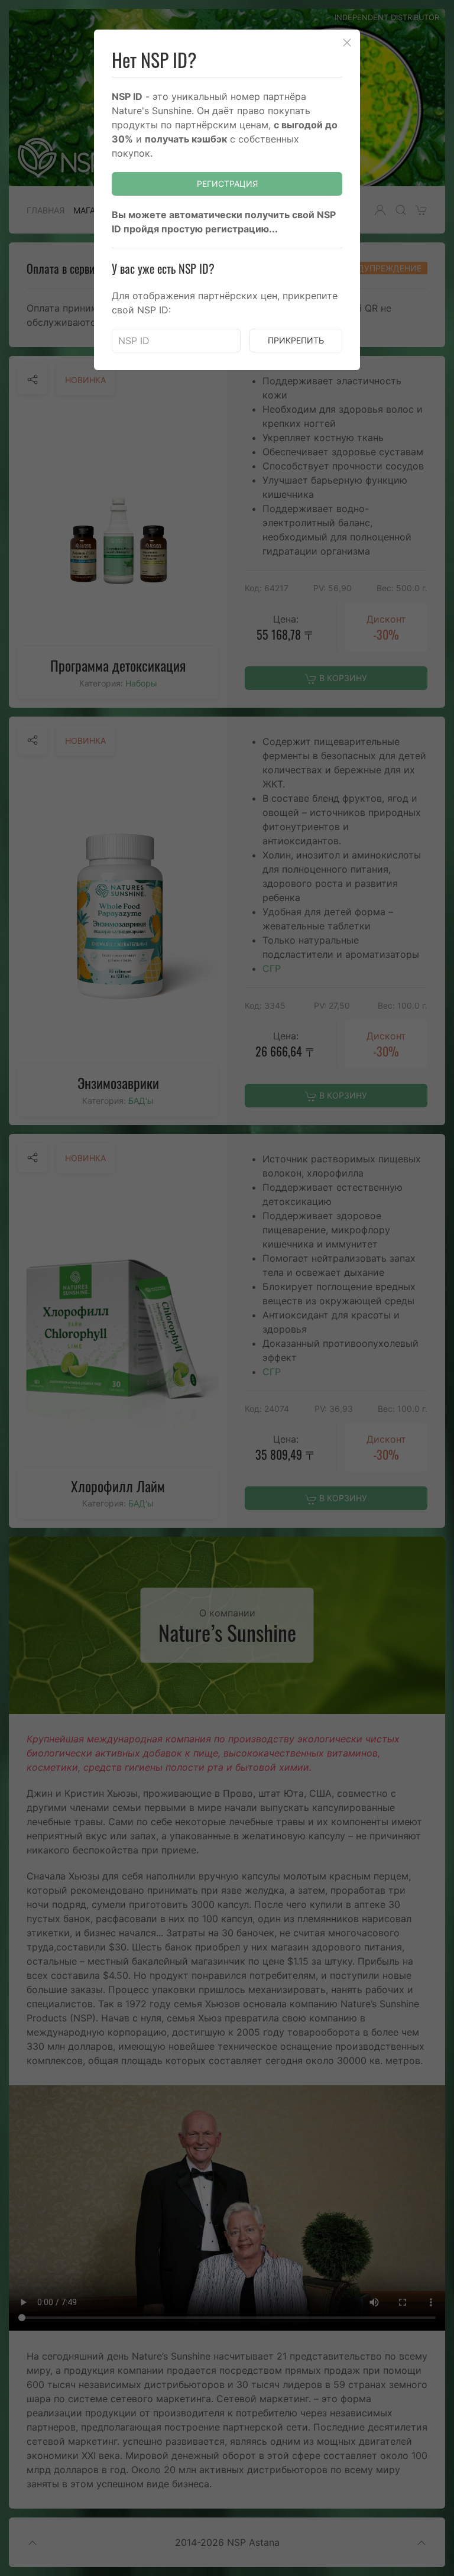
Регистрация (227, 184)
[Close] (347, 43)
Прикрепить (296, 340)
